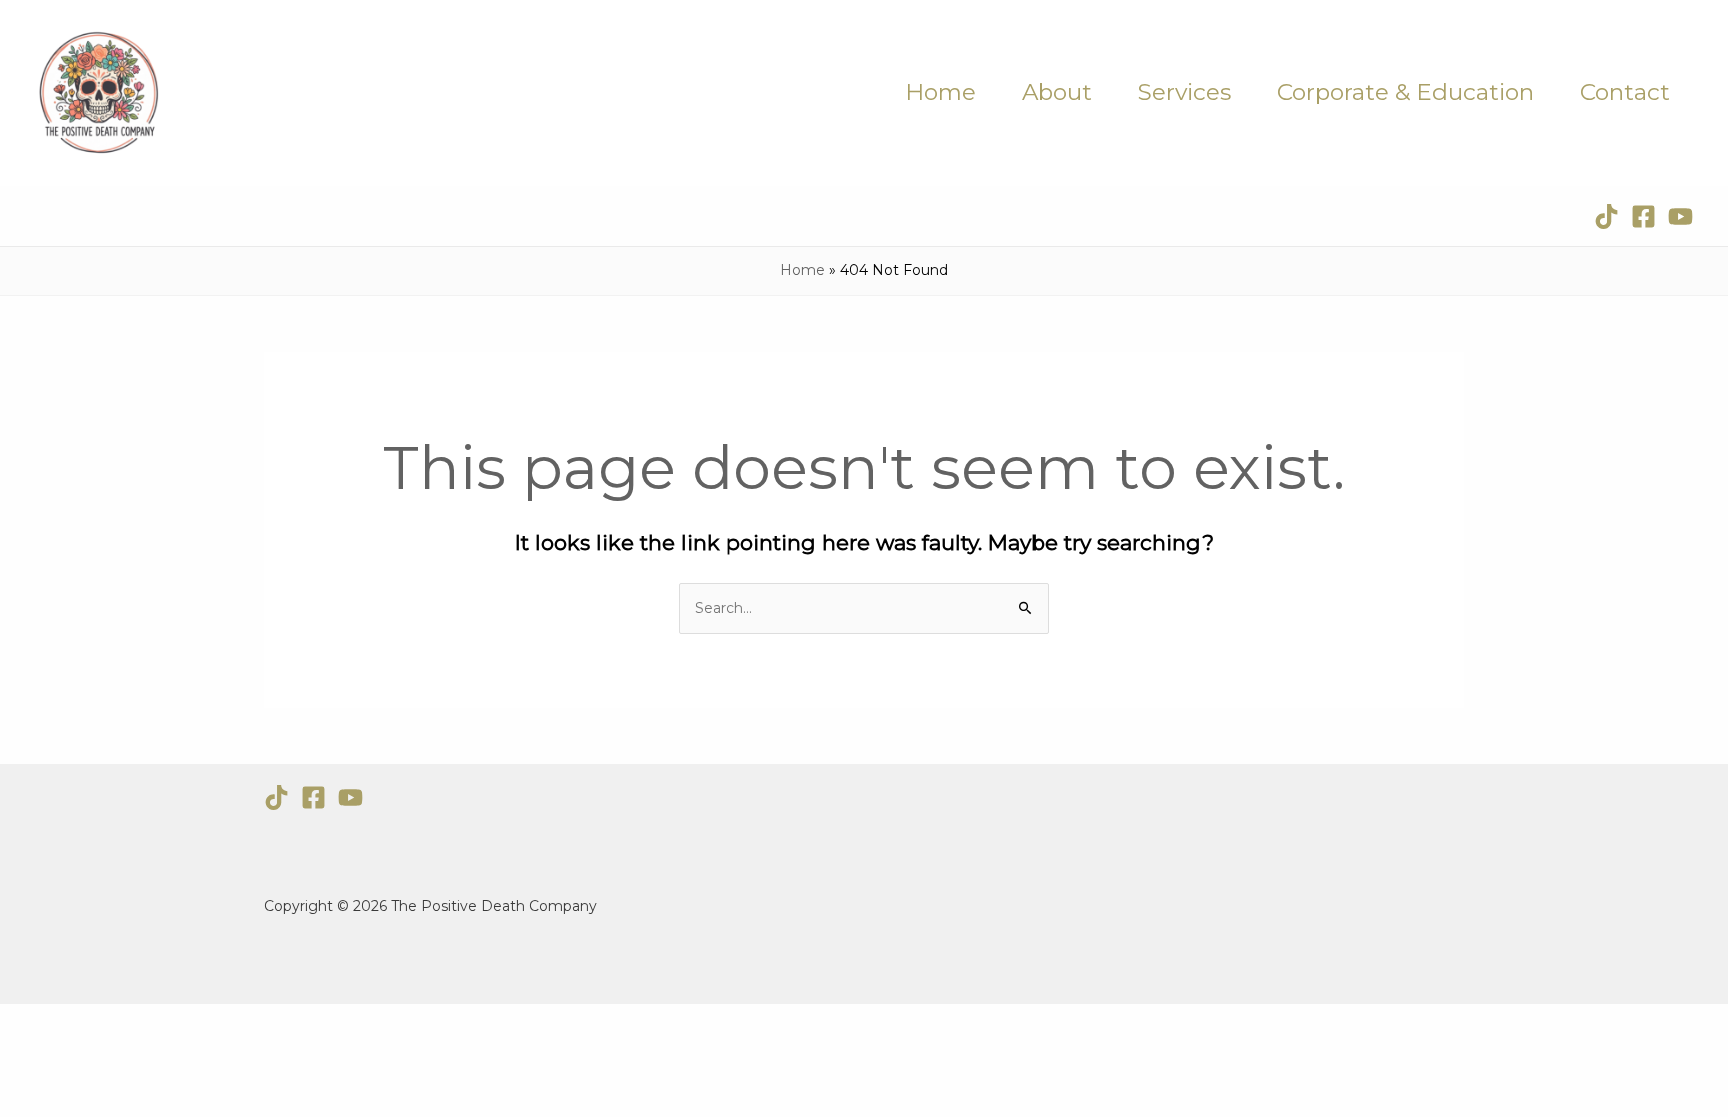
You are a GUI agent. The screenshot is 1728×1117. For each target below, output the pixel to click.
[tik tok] (1606, 216)
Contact (1625, 92)
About (1057, 92)
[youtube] (1680, 216)
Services (1184, 92)
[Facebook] (313, 797)
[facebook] (1643, 216)
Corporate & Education (1405, 92)
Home (940, 92)
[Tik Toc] (276, 797)
